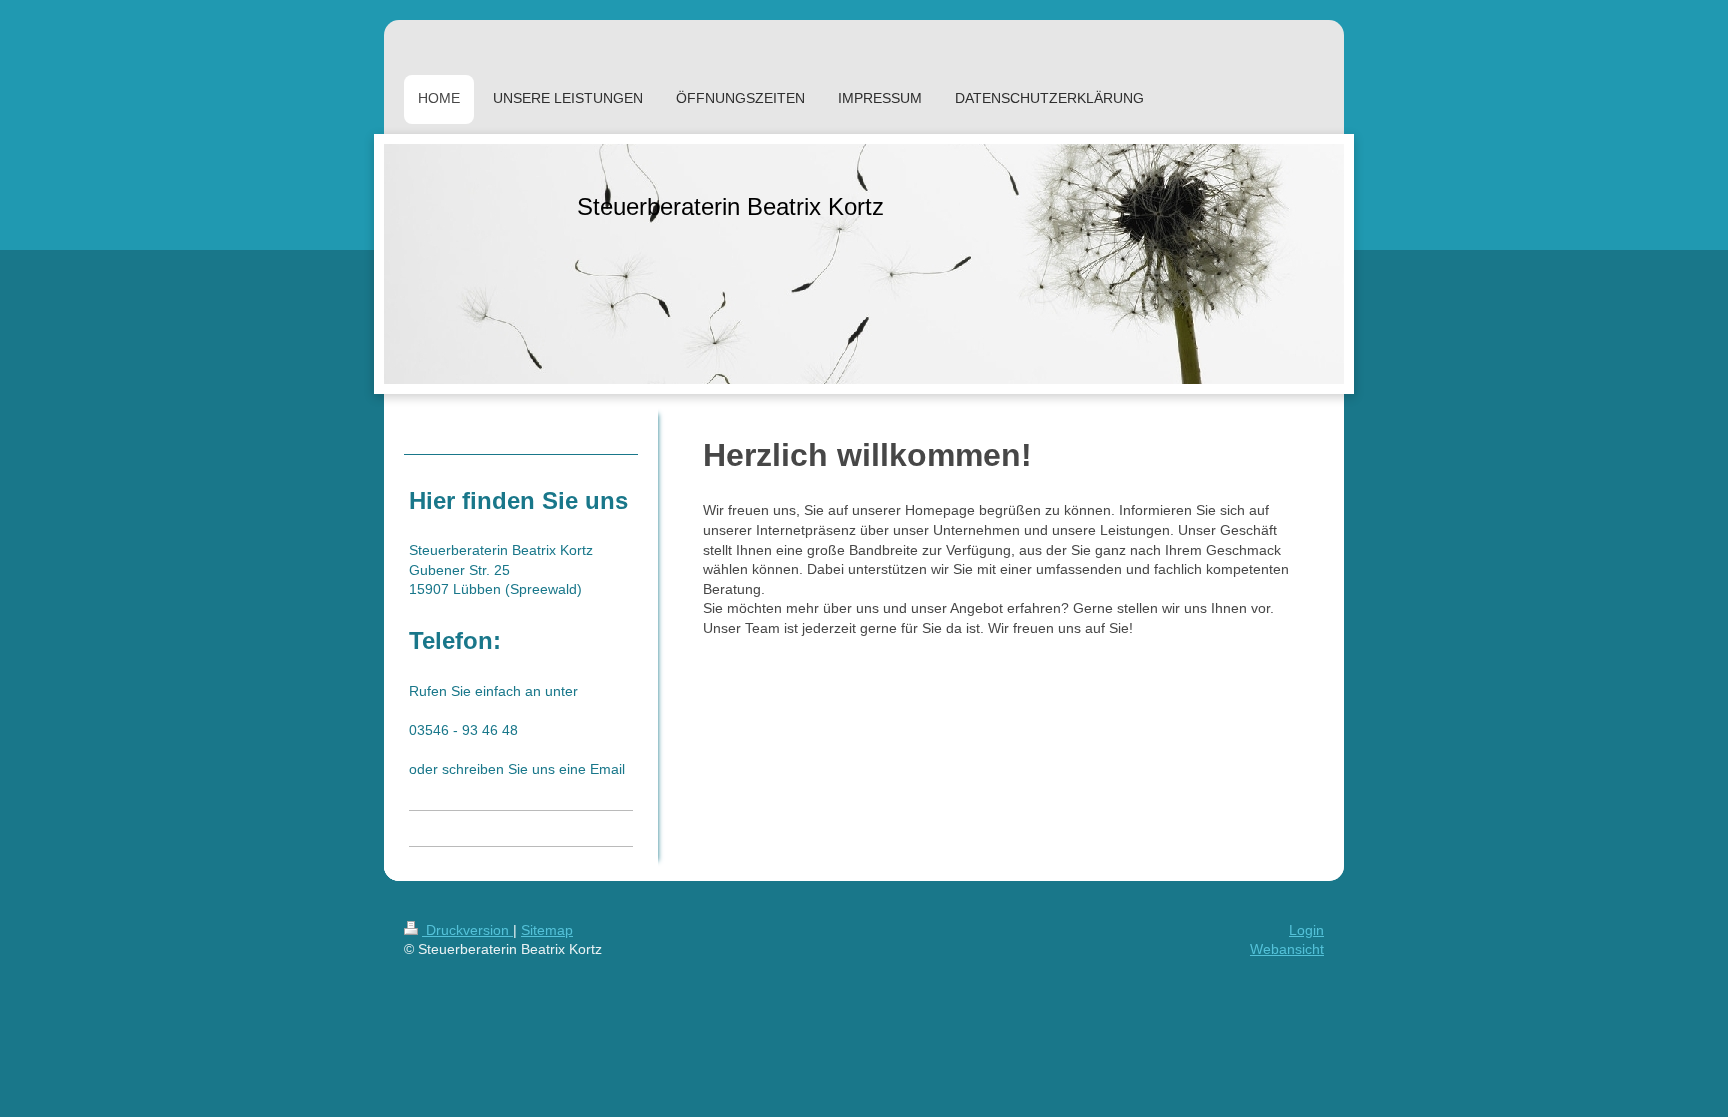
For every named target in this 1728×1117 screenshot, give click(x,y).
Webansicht (1287, 949)
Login (1306, 930)
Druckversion (467, 930)
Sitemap (547, 930)
